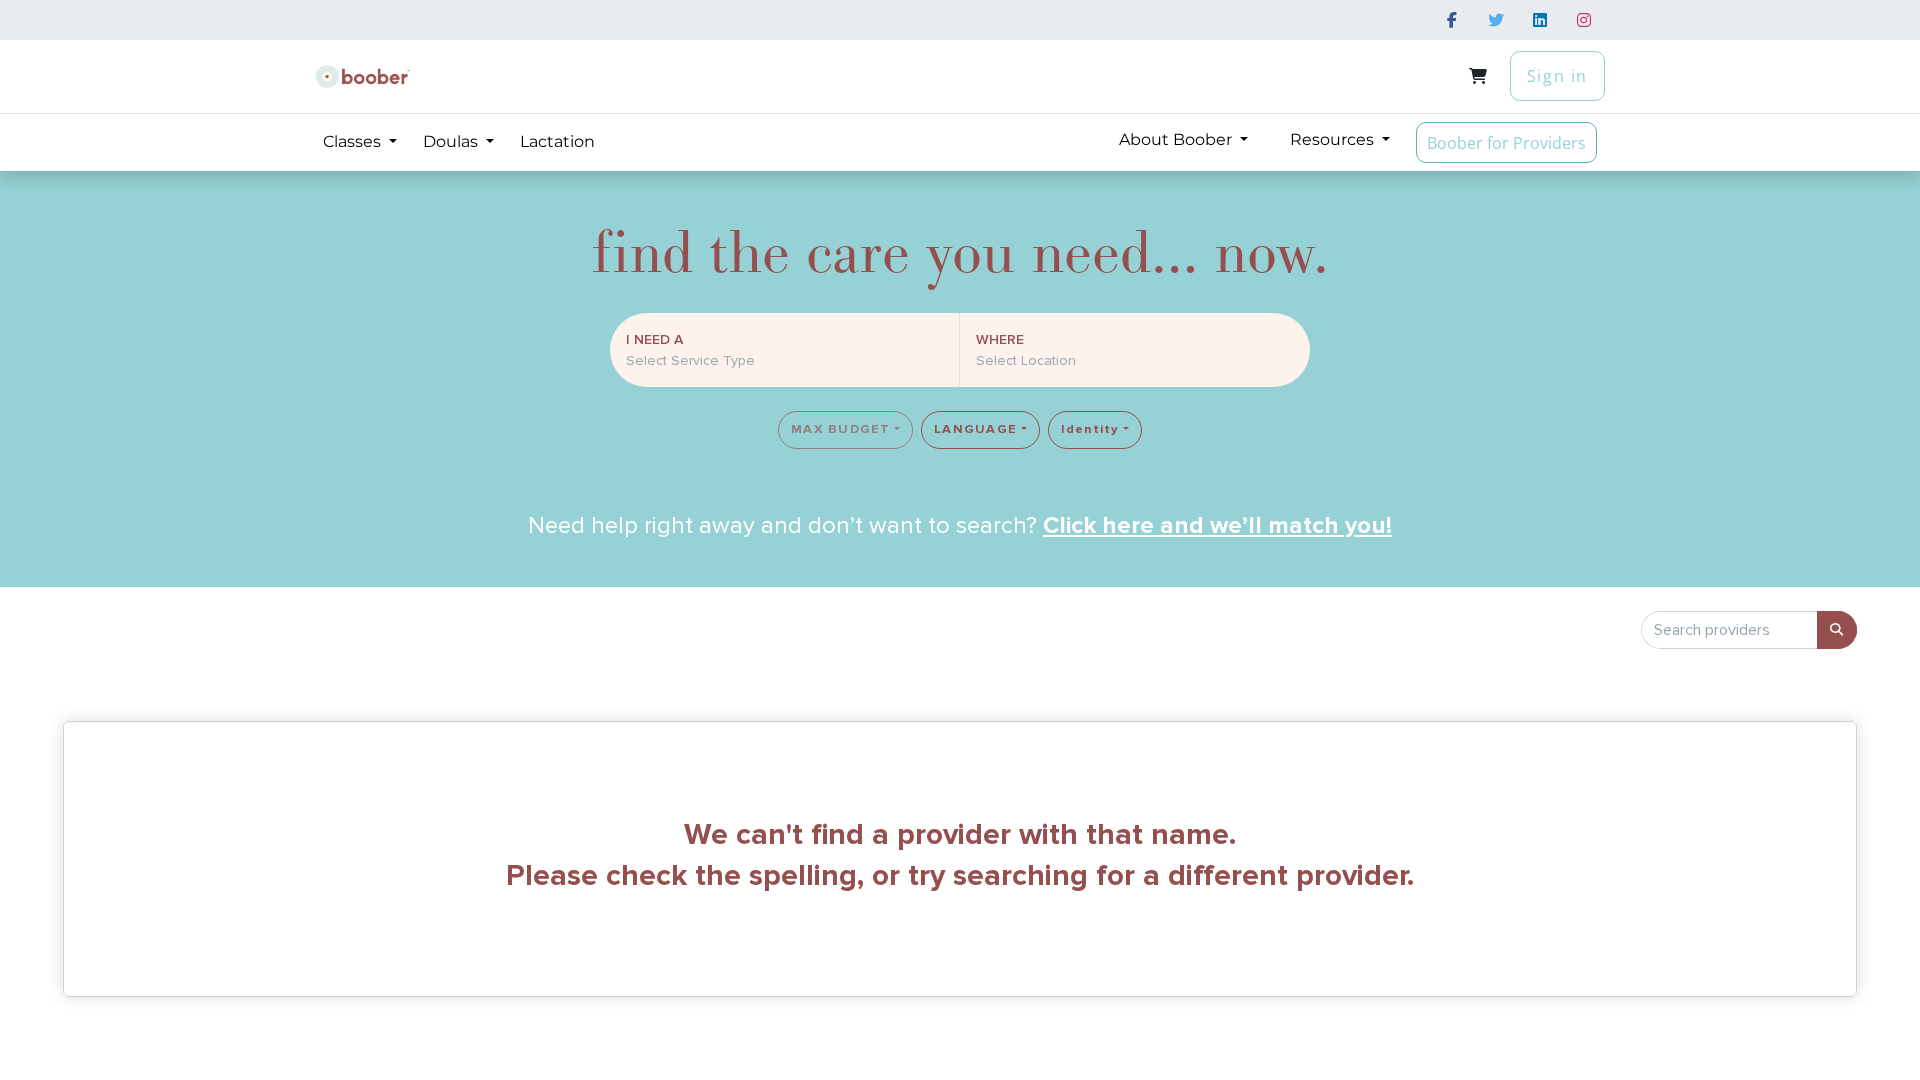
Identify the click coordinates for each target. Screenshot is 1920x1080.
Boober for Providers (1506, 143)
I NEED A (654, 339)
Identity (1090, 429)
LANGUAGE (975, 429)
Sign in (1557, 76)
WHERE (1000, 339)
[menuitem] (557, 142)
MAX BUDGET (841, 429)
